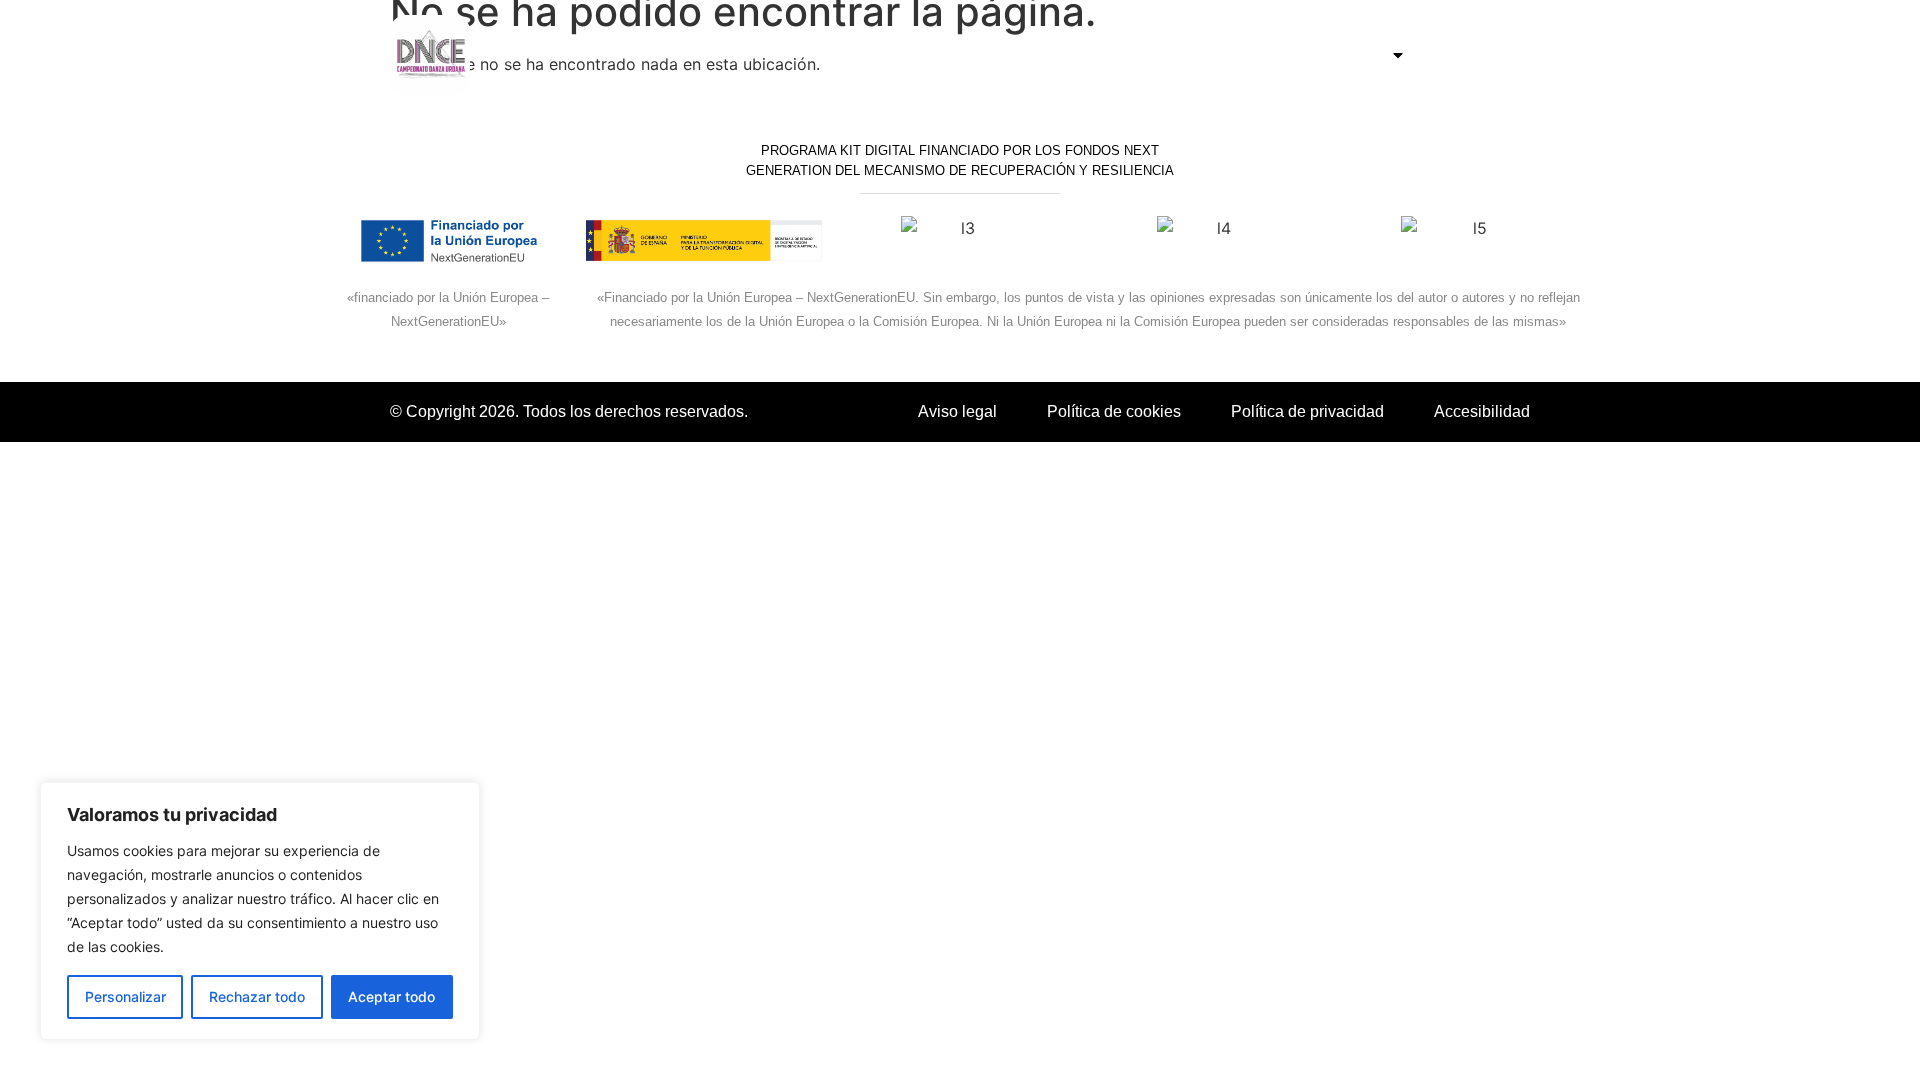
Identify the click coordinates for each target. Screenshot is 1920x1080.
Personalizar (125, 996)
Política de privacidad (1307, 411)
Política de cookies (1114, 411)
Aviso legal (957, 411)
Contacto (1478, 54)
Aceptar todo (391, 996)
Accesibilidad (1482, 411)
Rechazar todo (257, 996)
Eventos (1351, 54)
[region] (260, 911)
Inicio (1263, 54)
